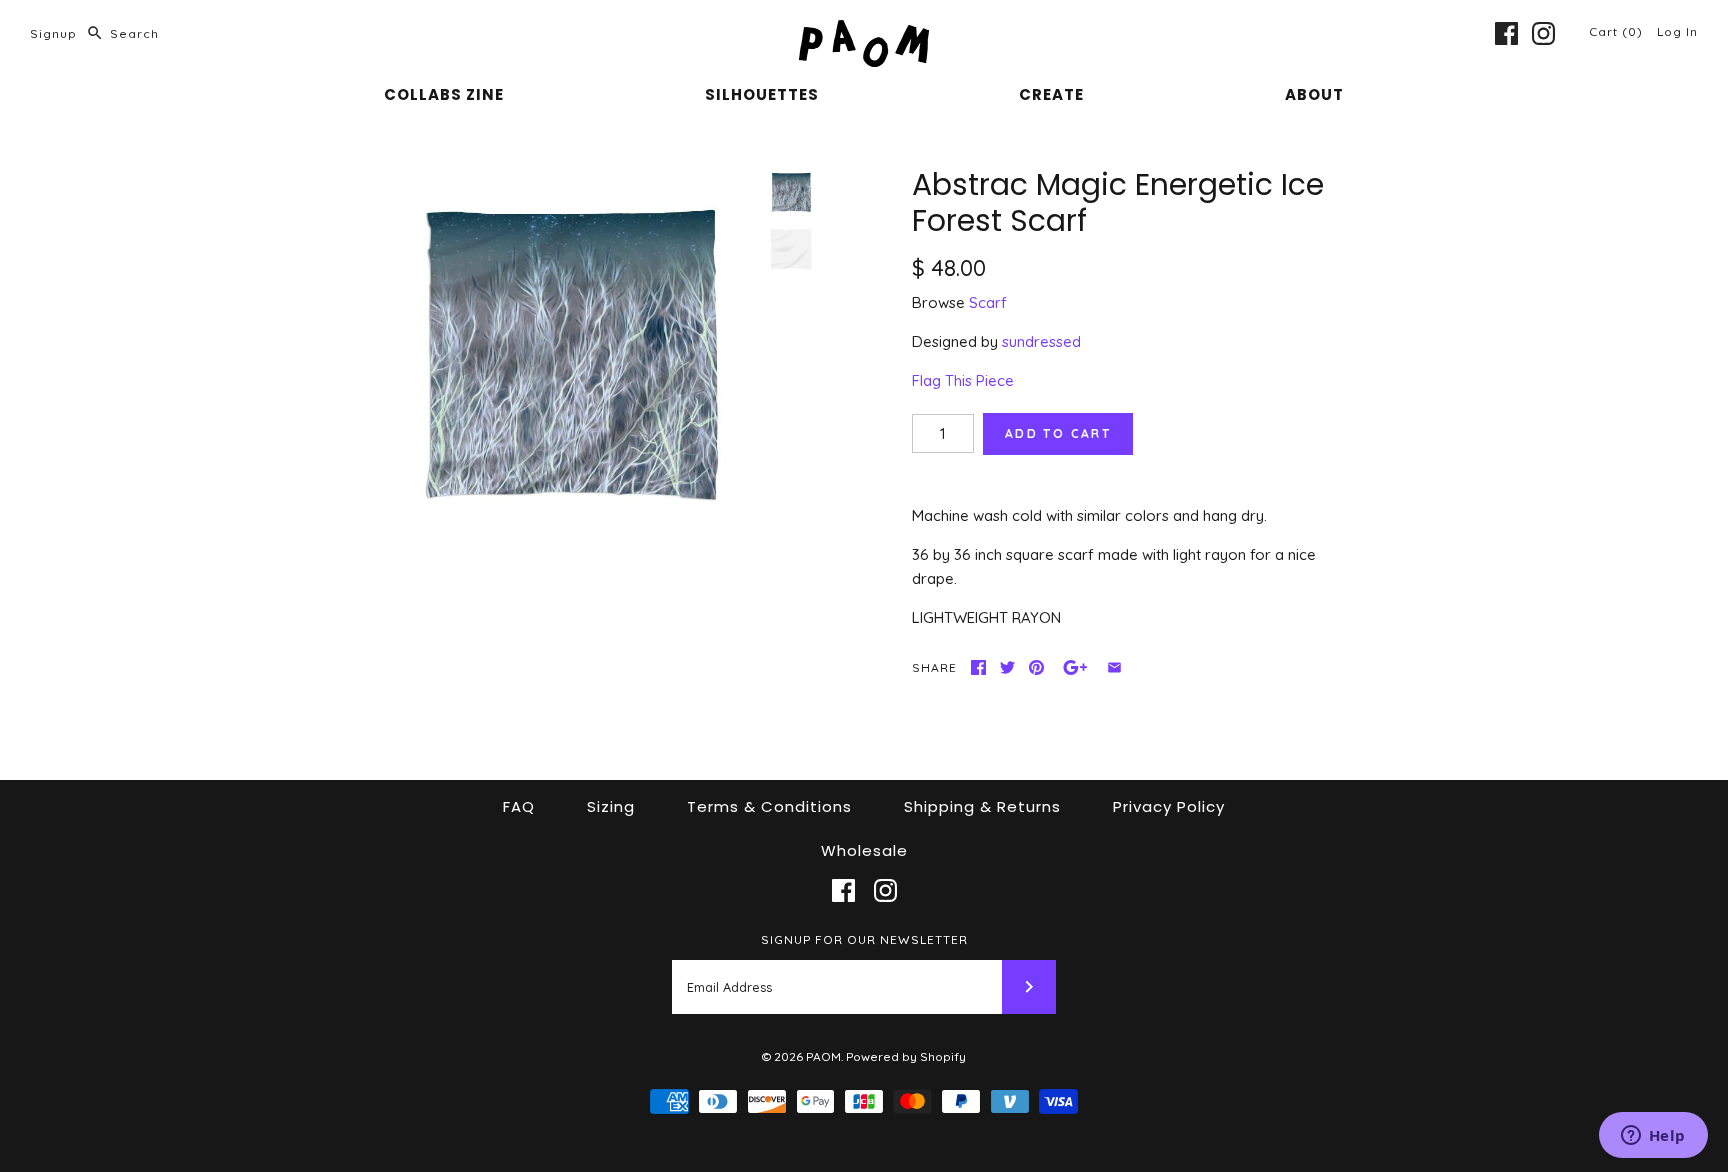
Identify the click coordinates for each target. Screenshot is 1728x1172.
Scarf (988, 302)
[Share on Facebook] (978, 667)
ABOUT (1314, 94)
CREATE (1051, 94)
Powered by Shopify (906, 1056)
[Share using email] (1114, 667)
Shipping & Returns (982, 806)
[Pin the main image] (1036, 667)
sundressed (1041, 341)
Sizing (611, 806)
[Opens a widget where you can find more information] (1653, 1137)
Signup (53, 33)
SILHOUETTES (762, 94)
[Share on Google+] (1075, 667)
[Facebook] (1506, 33)
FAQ (519, 806)
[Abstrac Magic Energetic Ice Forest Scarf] (570, 357)
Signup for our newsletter (864, 939)
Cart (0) (1618, 31)
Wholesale (864, 850)
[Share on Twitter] (1007, 667)
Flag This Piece (963, 380)
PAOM (823, 1056)
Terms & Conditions (769, 806)
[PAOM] (864, 31)
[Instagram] (1543, 33)
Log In (1677, 31)
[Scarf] (791, 253)
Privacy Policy (1169, 806)
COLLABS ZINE (444, 94)
